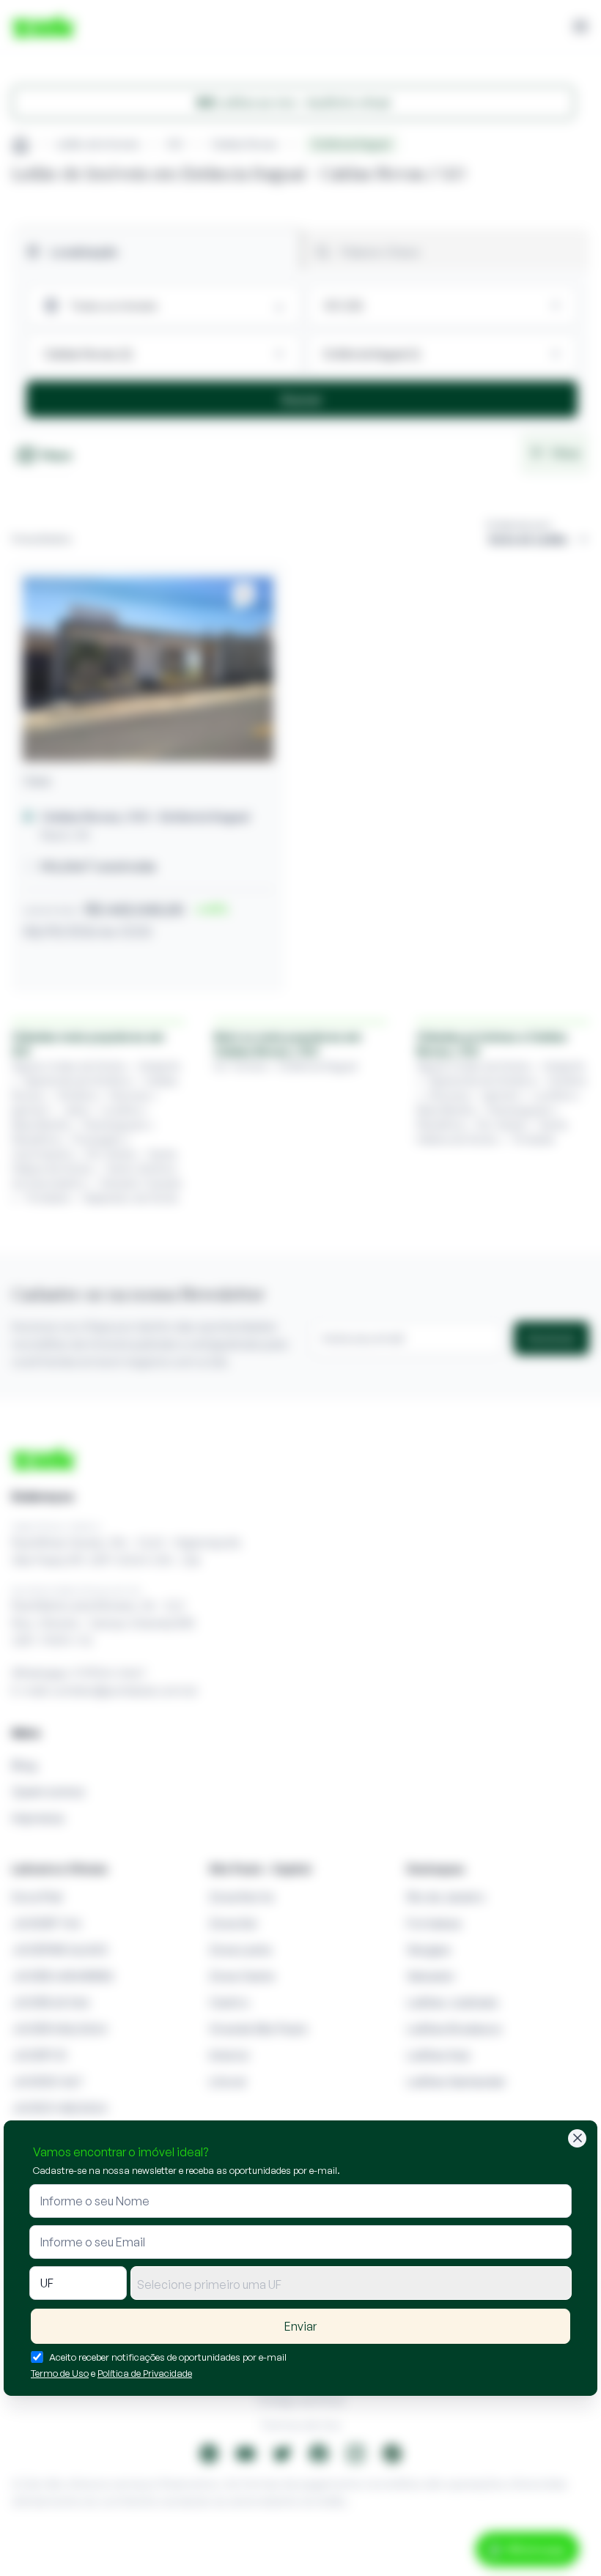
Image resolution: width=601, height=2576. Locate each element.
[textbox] (351, 2284)
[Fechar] (577, 2138)
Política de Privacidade (145, 2373)
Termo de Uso (60, 2373)
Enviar (300, 2326)
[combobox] (351, 2283)
